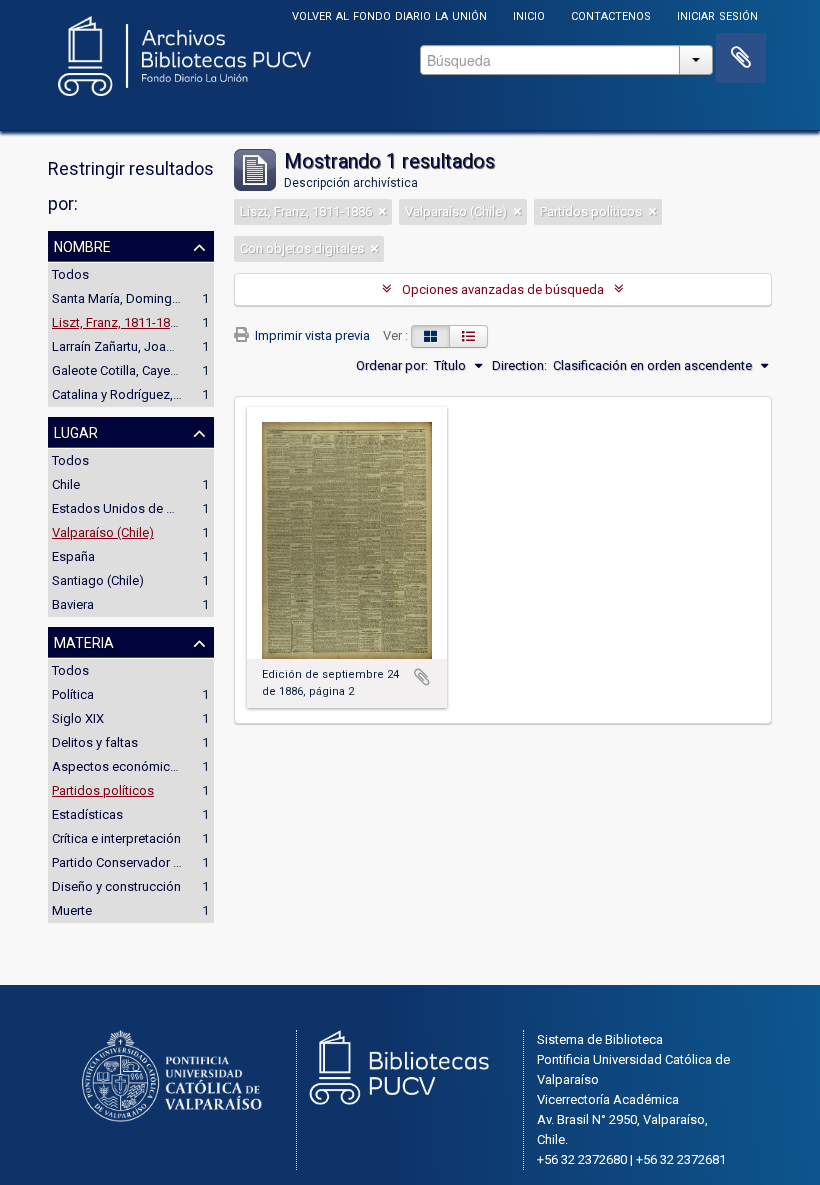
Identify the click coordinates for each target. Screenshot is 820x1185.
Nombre (82, 245)
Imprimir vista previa (311, 335)
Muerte (72, 910)
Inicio (529, 14)
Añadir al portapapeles (422, 677)
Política (73, 694)
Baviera (73, 604)
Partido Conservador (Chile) (131, 862)
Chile (66, 484)
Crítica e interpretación (116, 838)
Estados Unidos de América (133, 508)
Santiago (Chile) (98, 580)
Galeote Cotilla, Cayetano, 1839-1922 (157, 370)
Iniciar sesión (717, 14)
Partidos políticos (103, 790)
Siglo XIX (78, 718)
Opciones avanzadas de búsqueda (503, 289)
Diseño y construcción (116, 886)
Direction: (519, 365)
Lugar (76, 431)
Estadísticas (87, 814)
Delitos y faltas (95, 742)
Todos (70, 274)
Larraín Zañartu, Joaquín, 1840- (140, 346)
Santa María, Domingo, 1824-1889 (149, 298)
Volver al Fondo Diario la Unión (389, 14)
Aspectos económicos (118, 766)
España (73, 556)
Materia (84, 641)
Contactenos (611, 14)
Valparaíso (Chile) (103, 532)
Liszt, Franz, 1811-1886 (118, 322)
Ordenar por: (392, 365)
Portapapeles (741, 58)
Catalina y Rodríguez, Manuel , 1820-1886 (169, 394)
